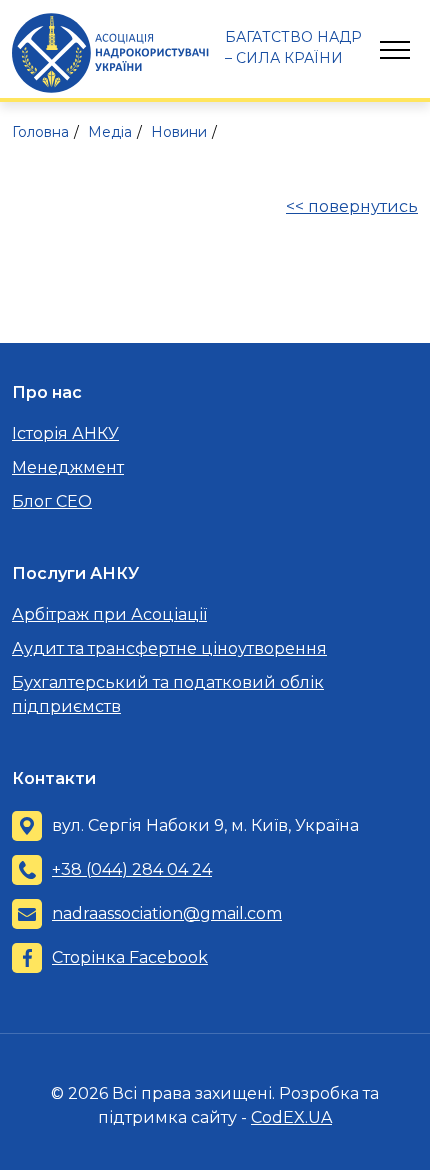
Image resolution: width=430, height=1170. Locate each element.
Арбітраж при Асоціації (109, 614)
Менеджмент (68, 467)
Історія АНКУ (65, 433)
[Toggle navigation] (395, 50)
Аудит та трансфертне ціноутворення (169, 648)
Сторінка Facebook (130, 957)
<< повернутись (352, 206)
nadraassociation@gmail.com (167, 913)
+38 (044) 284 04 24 (132, 869)
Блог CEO (52, 501)
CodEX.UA (291, 1117)
